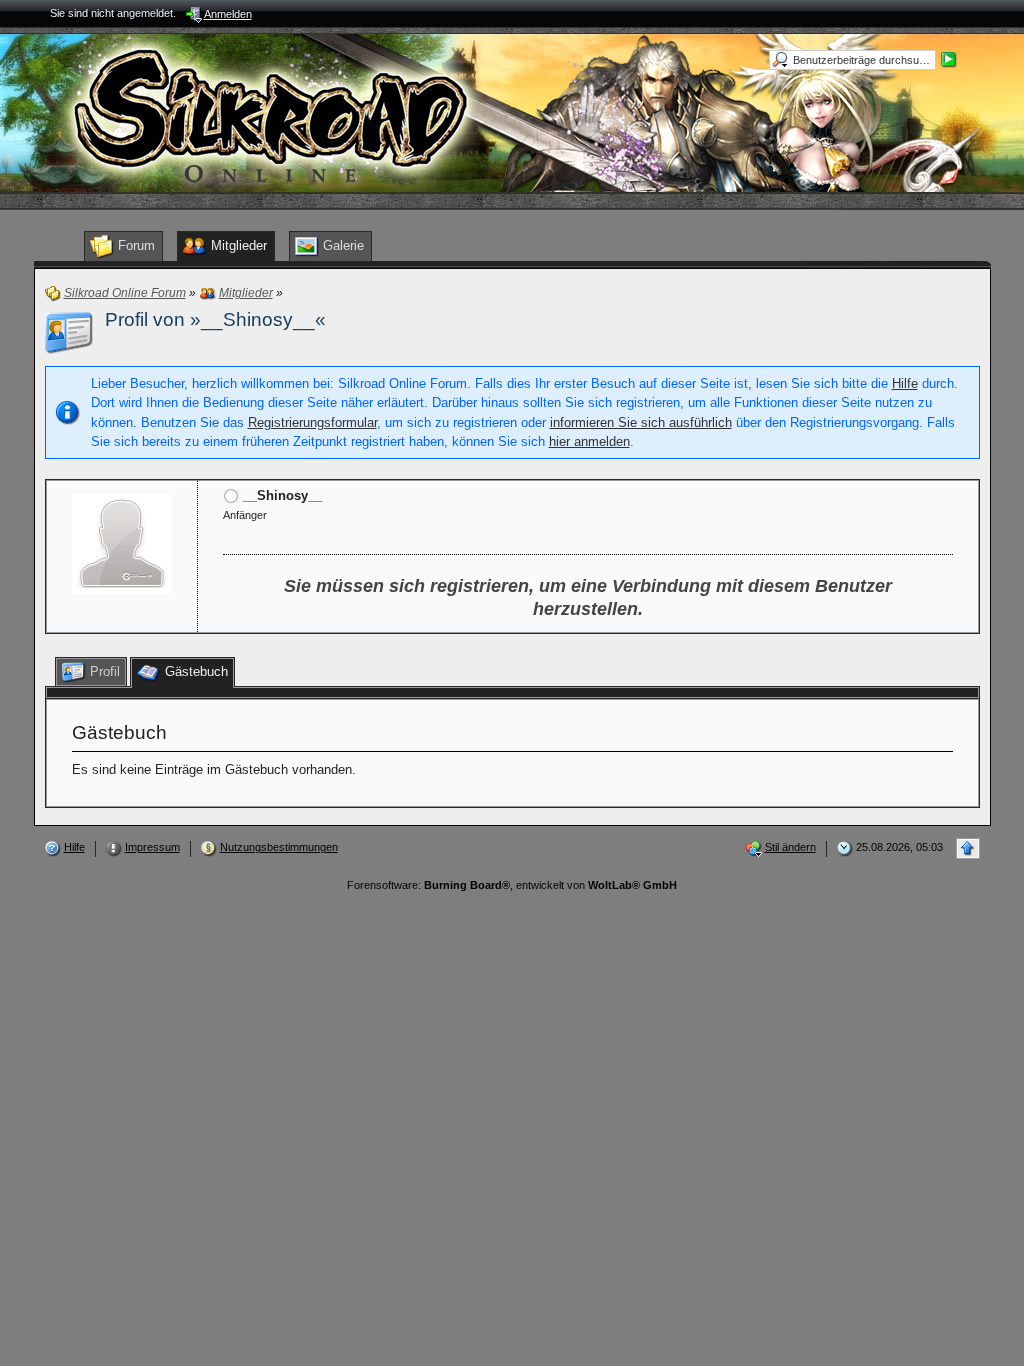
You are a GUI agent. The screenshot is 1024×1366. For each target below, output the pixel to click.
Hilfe (905, 383)
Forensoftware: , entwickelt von (512, 885)
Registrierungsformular (312, 422)
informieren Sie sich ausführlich (641, 422)
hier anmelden (589, 441)
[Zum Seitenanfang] (968, 848)
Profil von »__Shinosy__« (215, 319)
